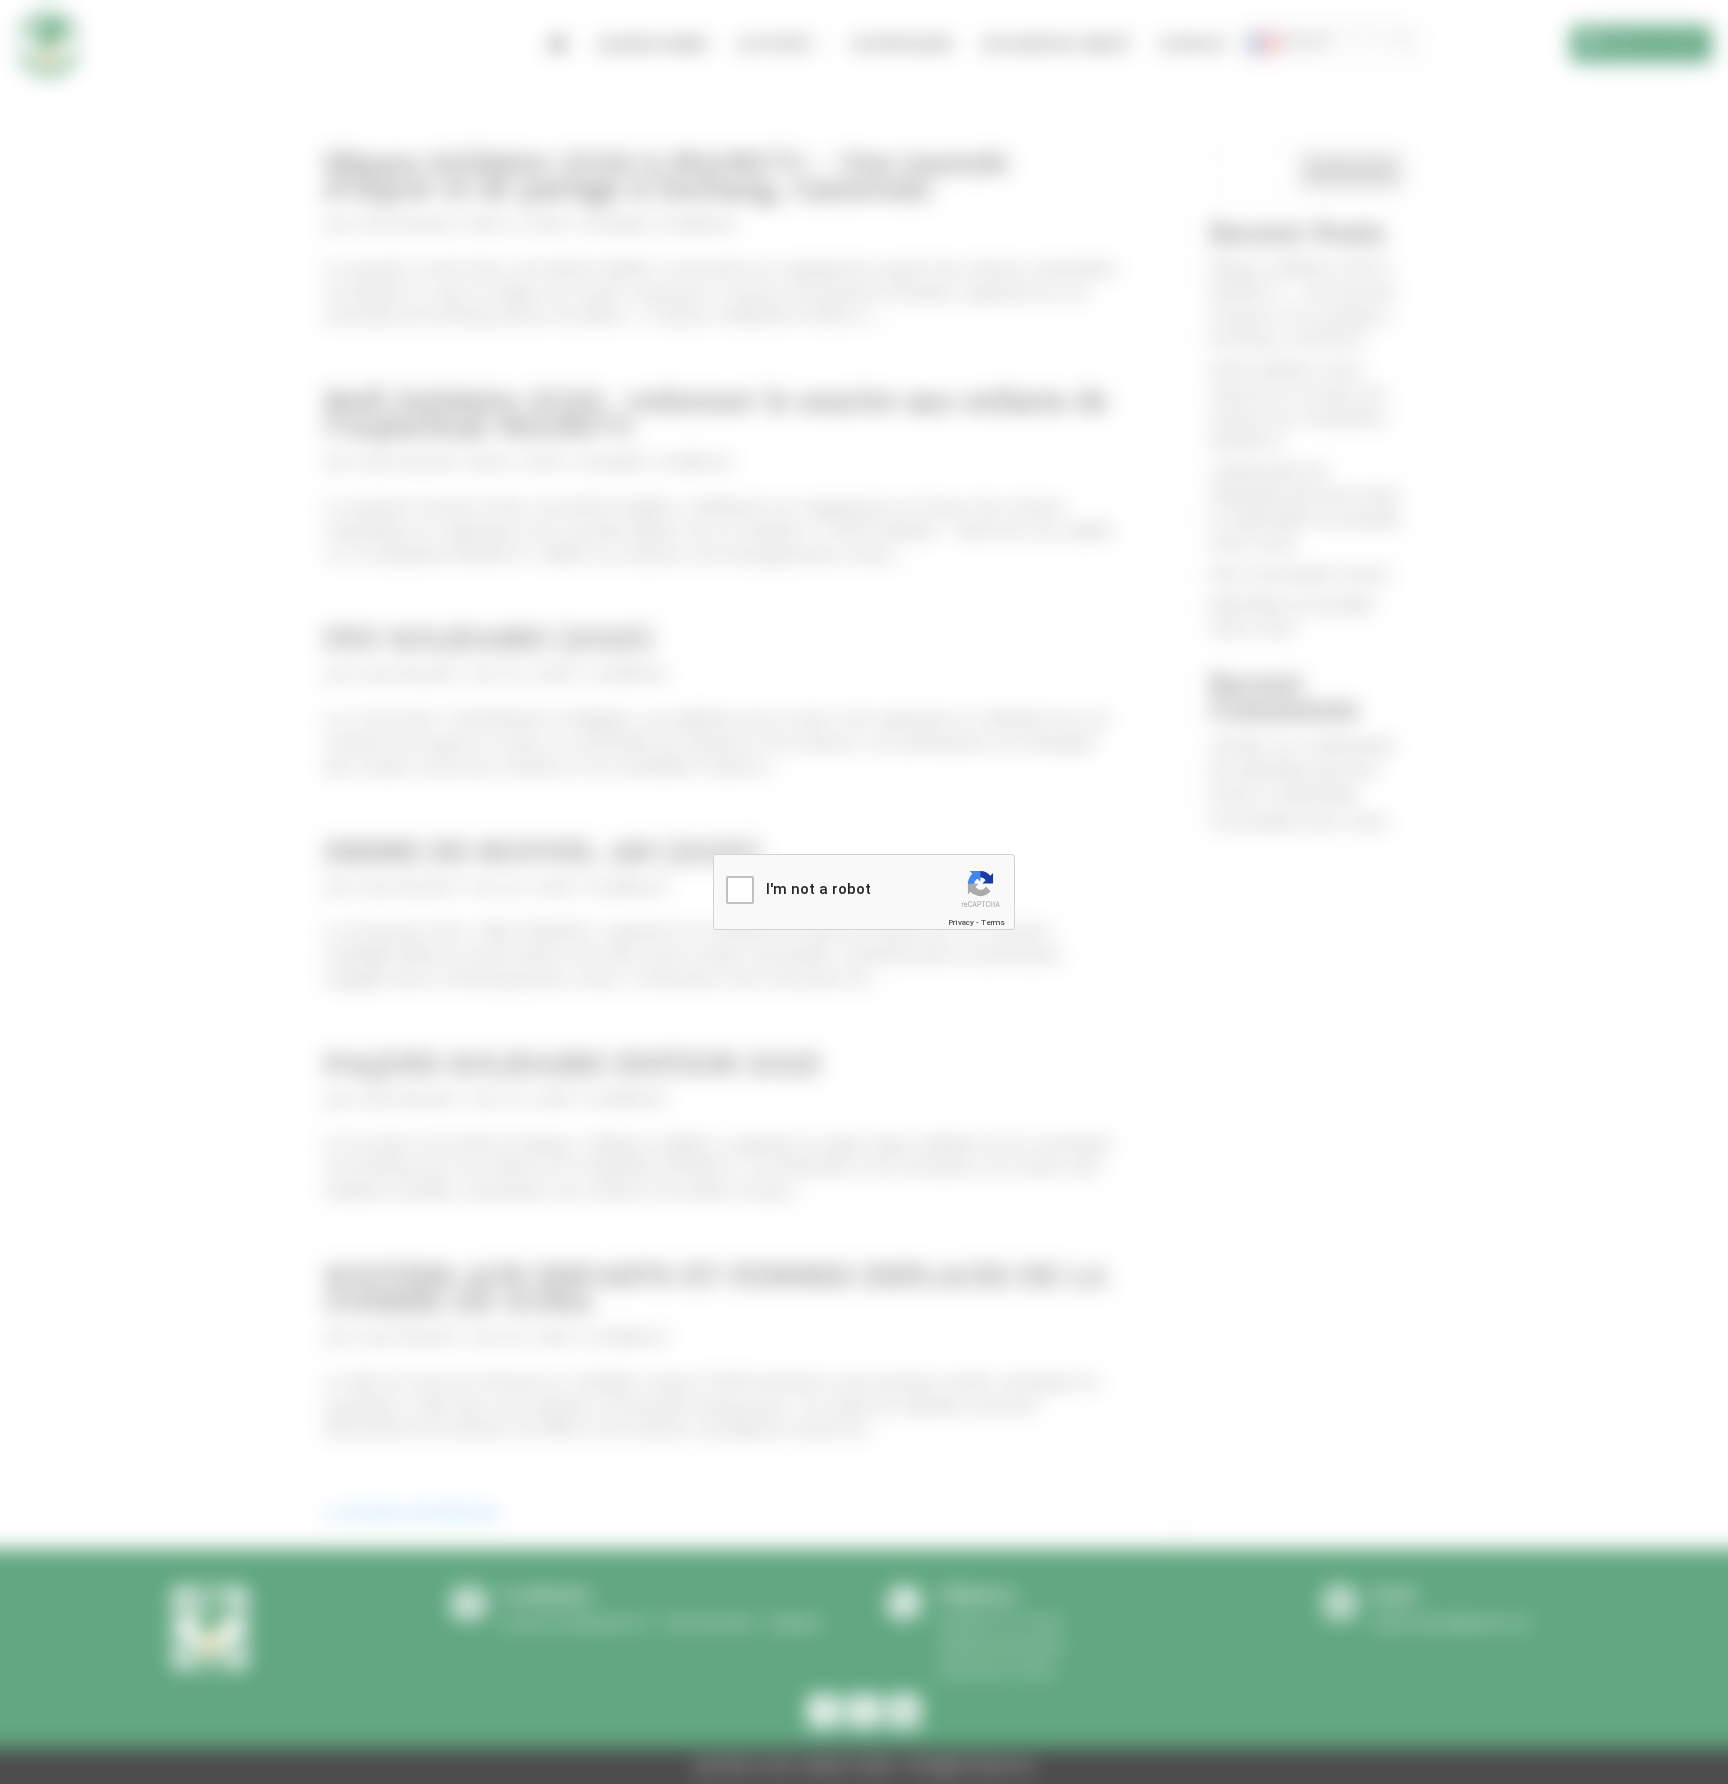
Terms (993, 922)
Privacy (961, 922)
